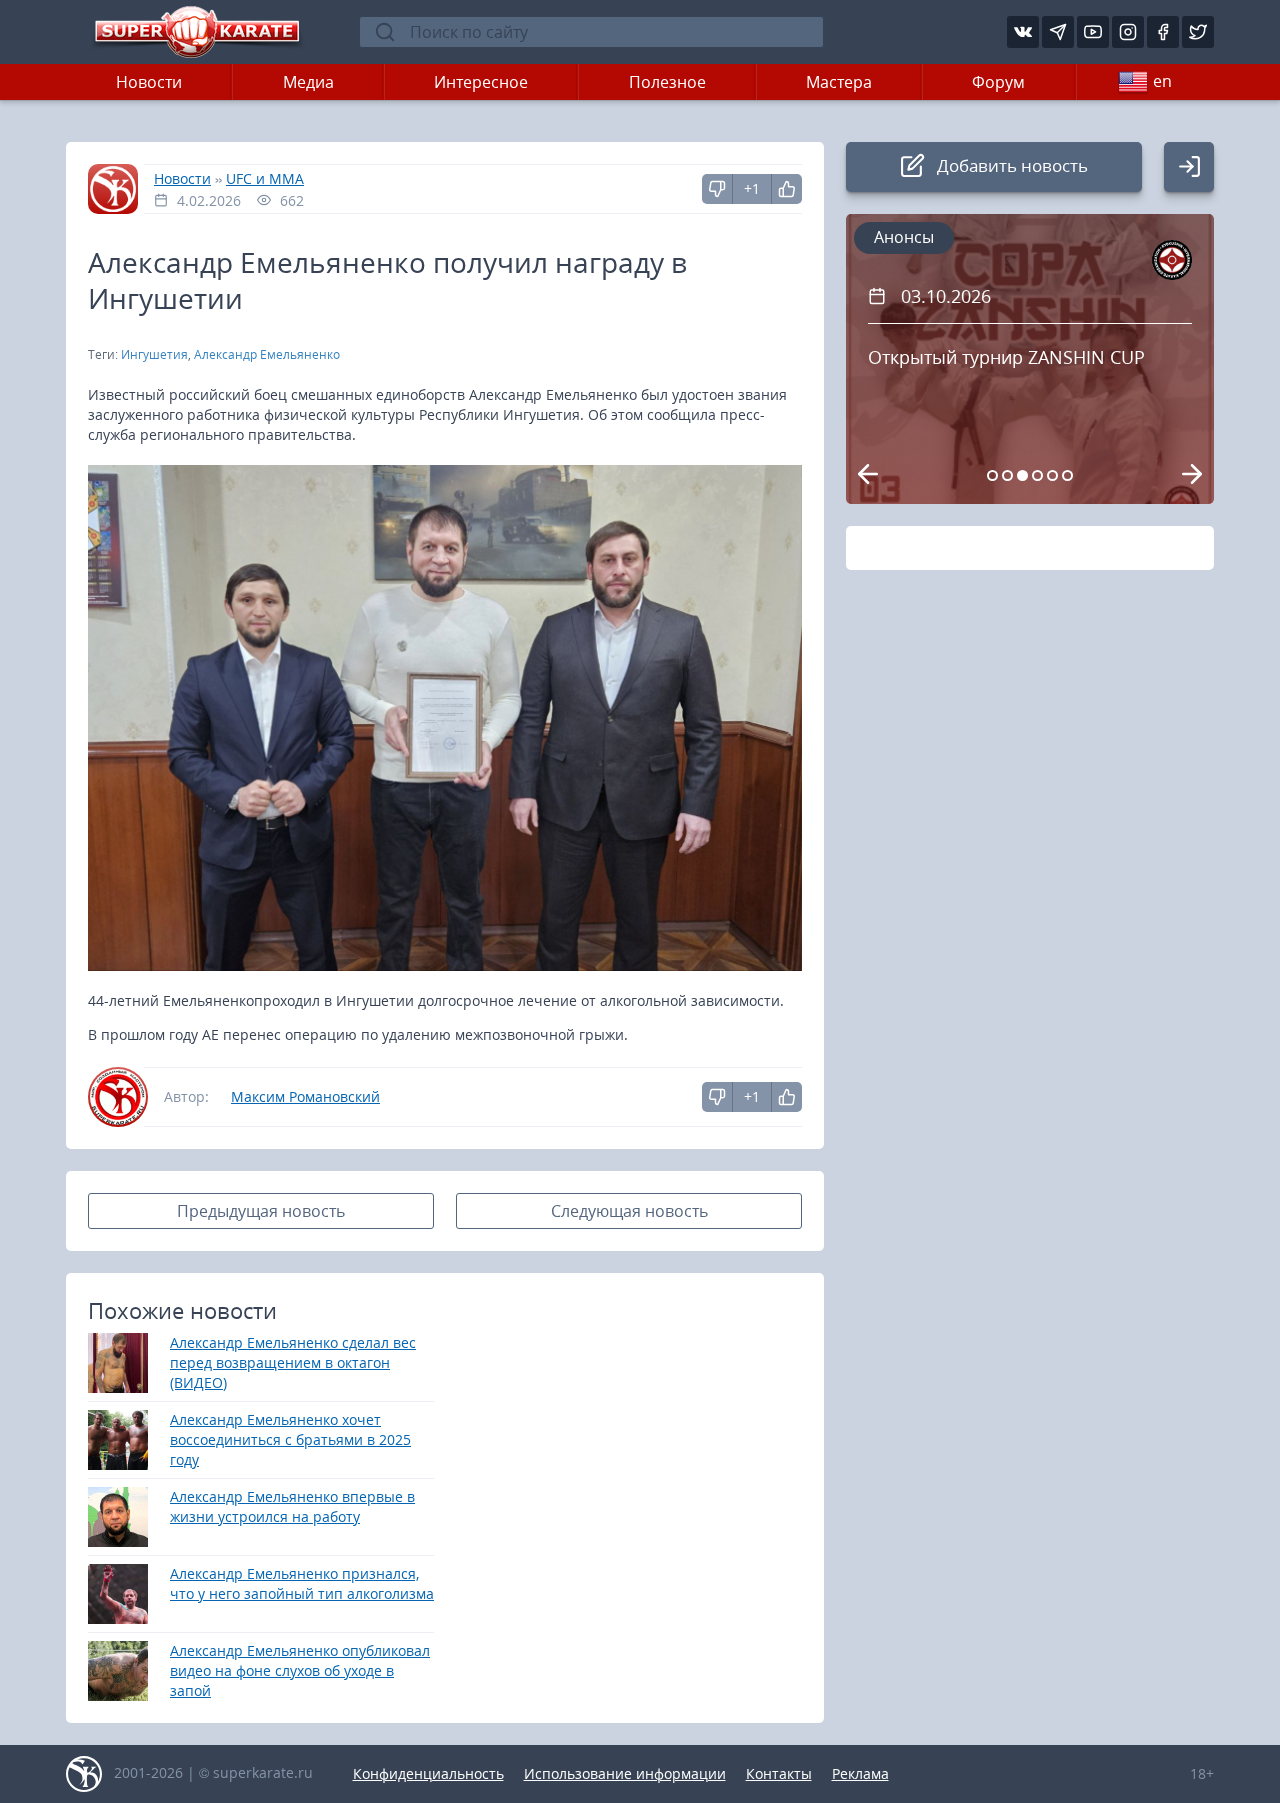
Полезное (667, 82)
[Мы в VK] (1023, 32)
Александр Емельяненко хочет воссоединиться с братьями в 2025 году (290, 1439)
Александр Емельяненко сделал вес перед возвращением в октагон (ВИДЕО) (293, 1362)
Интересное (481, 82)
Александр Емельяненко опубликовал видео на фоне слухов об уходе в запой (300, 1670)
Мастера (839, 82)
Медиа (308, 82)
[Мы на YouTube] (1093, 32)
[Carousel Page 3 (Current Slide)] (1022, 475)
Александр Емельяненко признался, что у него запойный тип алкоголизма (302, 1583)
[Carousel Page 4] (1037, 475)
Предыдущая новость (261, 1211)
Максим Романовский (305, 1096)
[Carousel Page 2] (1007, 475)
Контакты (779, 1773)
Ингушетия (154, 354)
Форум (998, 82)
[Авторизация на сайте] (1189, 167)
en (1162, 81)
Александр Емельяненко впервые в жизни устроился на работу (292, 1506)
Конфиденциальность (428, 1773)
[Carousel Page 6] (1067, 475)
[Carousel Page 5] (1052, 475)
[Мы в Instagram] (1128, 32)
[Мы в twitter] (1198, 32)
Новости (149, 82)
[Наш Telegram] (1058, 32)
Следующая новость (629, 1211)
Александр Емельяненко (267, 354)
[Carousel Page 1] (992, 475)
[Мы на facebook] (1163, 32)
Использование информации (625, 1773)
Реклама (860, 1773)
